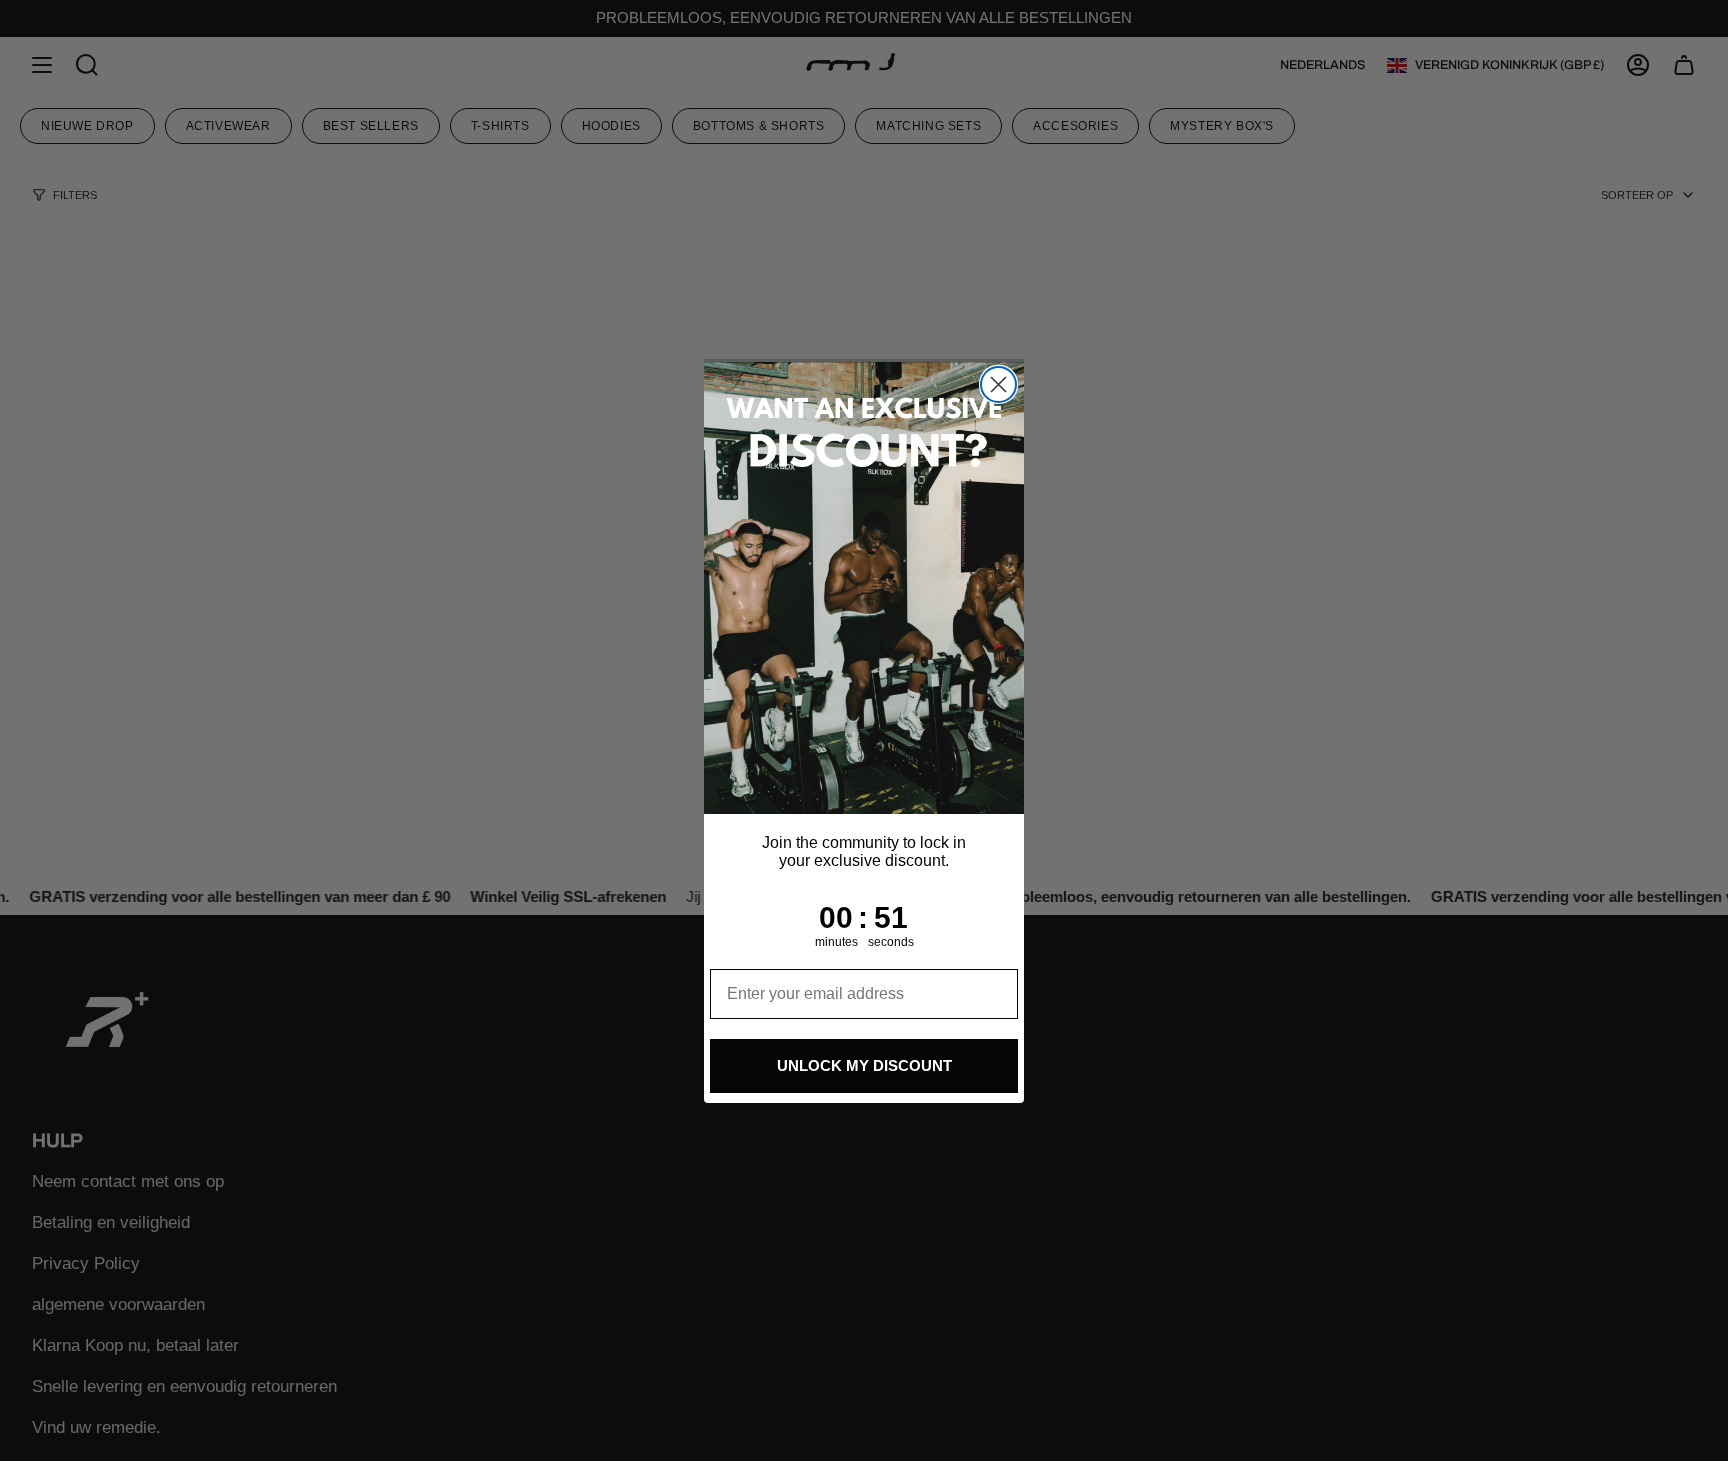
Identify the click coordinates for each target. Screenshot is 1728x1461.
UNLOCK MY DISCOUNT (864, 1065)
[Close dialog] (998, 384)
